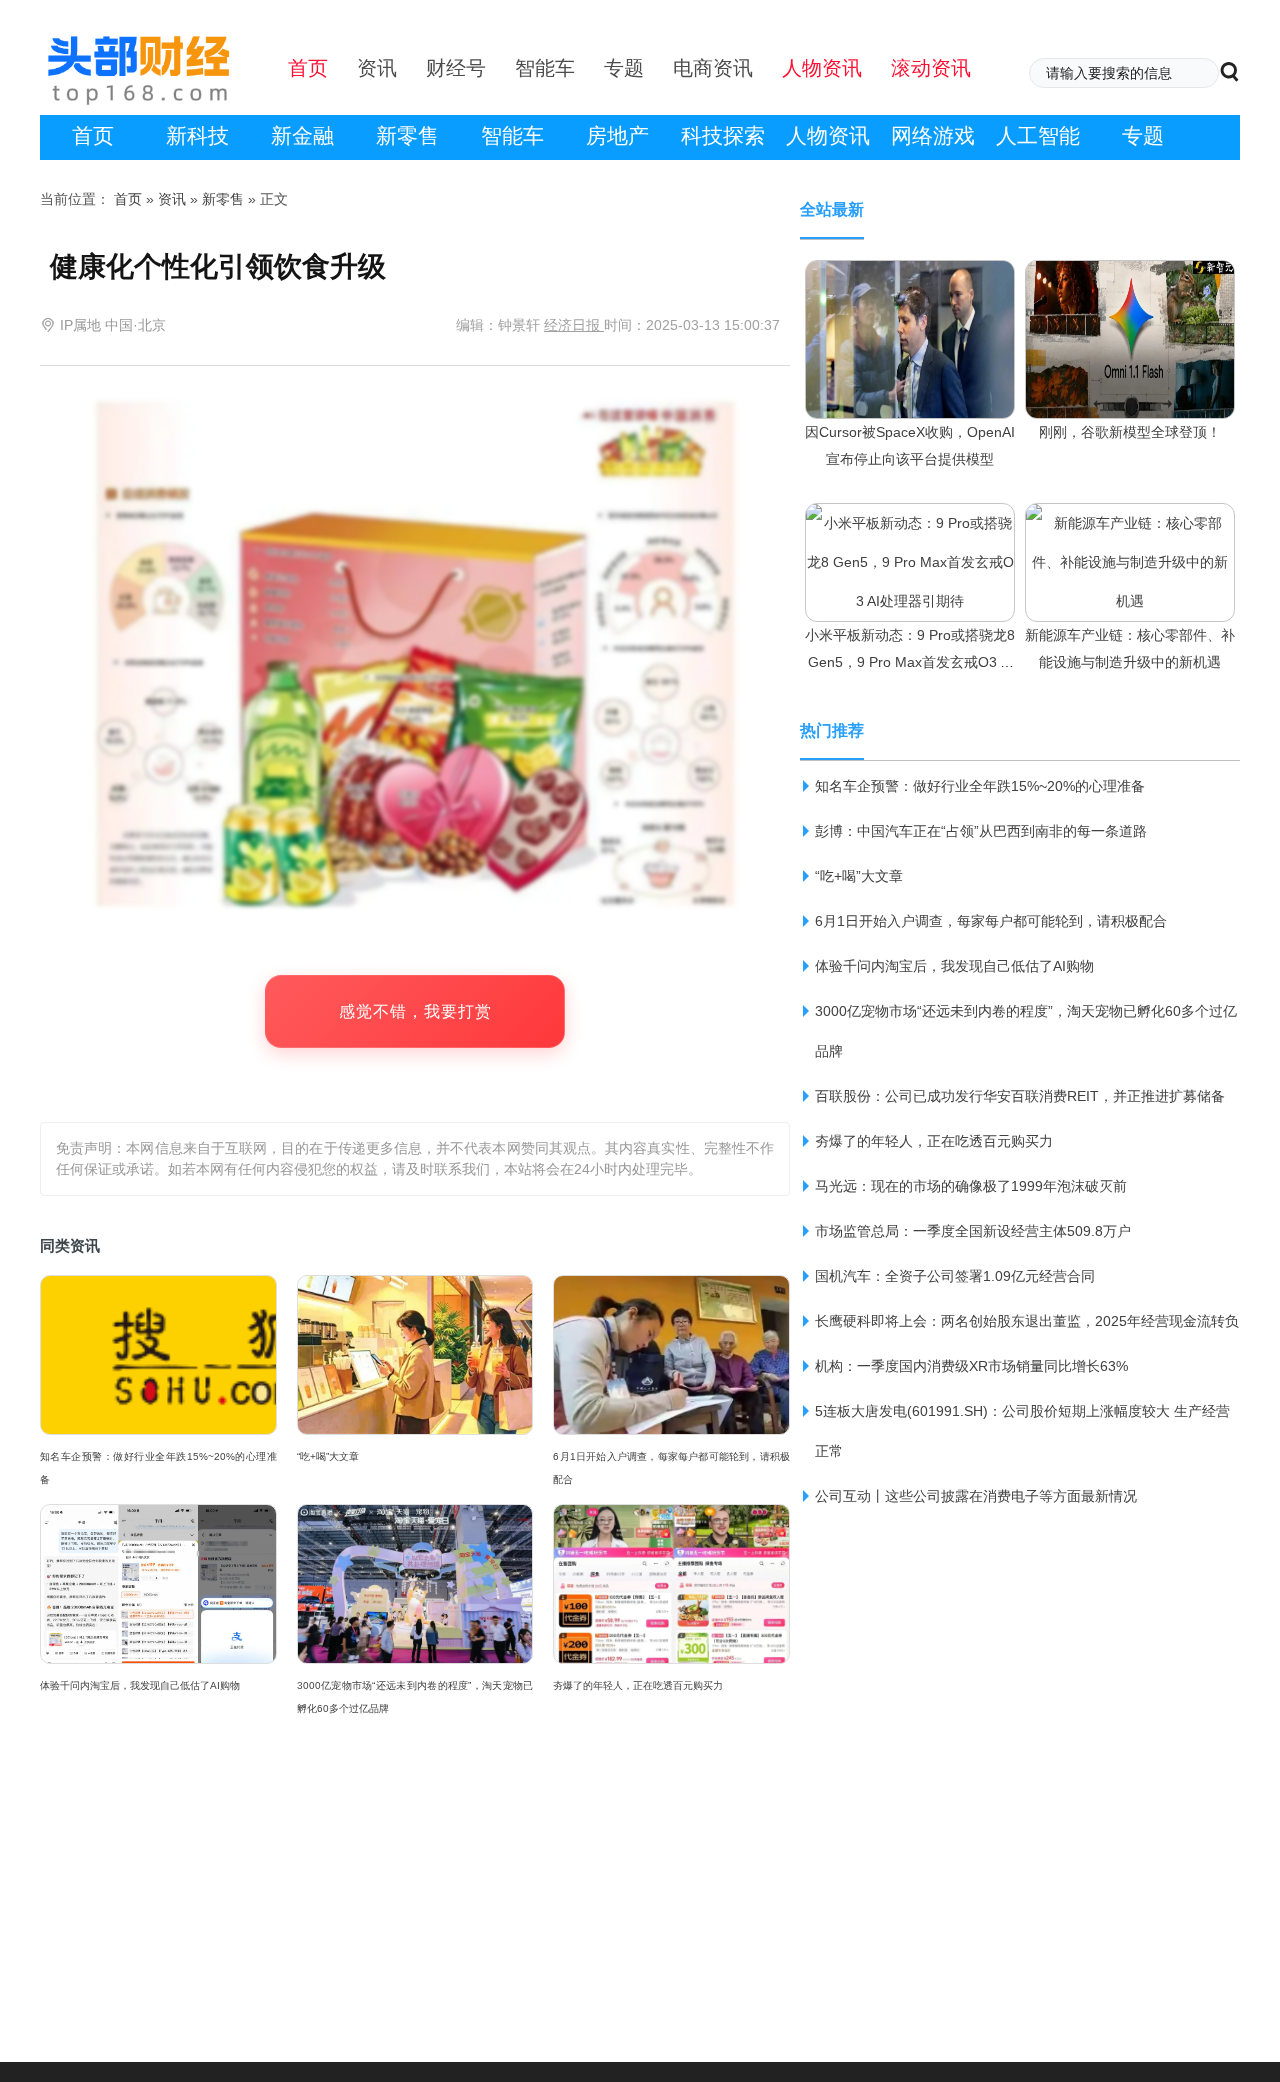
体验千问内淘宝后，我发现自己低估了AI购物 (140, 1685)
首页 (93, 135)
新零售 (407, 135)
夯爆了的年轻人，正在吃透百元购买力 (638, 1685)
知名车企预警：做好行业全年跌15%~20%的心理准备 (158, 1468)
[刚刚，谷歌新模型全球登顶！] (1130, 279)
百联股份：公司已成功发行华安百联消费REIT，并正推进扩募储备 (1020, 1096)
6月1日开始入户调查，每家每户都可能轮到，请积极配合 (671, 1468)
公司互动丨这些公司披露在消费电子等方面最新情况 (976, 1496)
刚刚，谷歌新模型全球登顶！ (1130, 432)
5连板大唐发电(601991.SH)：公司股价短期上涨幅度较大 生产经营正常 (1022, 1431)
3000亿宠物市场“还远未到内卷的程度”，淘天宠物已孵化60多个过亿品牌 (415, 1697)
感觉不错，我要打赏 (415, 1011)
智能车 (512, 135)
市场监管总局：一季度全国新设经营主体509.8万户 (973, 1231)
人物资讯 (828, 135)
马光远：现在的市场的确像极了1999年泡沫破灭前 (971, 1186)
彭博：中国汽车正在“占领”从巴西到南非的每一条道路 (981, 831)
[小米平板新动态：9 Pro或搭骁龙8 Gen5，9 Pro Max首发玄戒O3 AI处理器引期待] (910, 522)
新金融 (302, 135)
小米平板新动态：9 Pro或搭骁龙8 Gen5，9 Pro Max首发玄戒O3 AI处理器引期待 (910, 662)
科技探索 (723, 135)
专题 (1143, 135)
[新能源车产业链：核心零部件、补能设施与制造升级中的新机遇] (1130, 522)
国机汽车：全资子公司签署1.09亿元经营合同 (955, 1276)
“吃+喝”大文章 (328, 1456)
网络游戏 (933, 135)
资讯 (172, 199)
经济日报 (574, 325)
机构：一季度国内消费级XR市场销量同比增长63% (971, 1366)
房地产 (617, 135)
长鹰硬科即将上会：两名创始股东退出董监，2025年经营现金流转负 (1027, 1321)
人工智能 (1038, 135)
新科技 (197, 135)
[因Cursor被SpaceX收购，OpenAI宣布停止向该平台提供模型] (910, 279)
